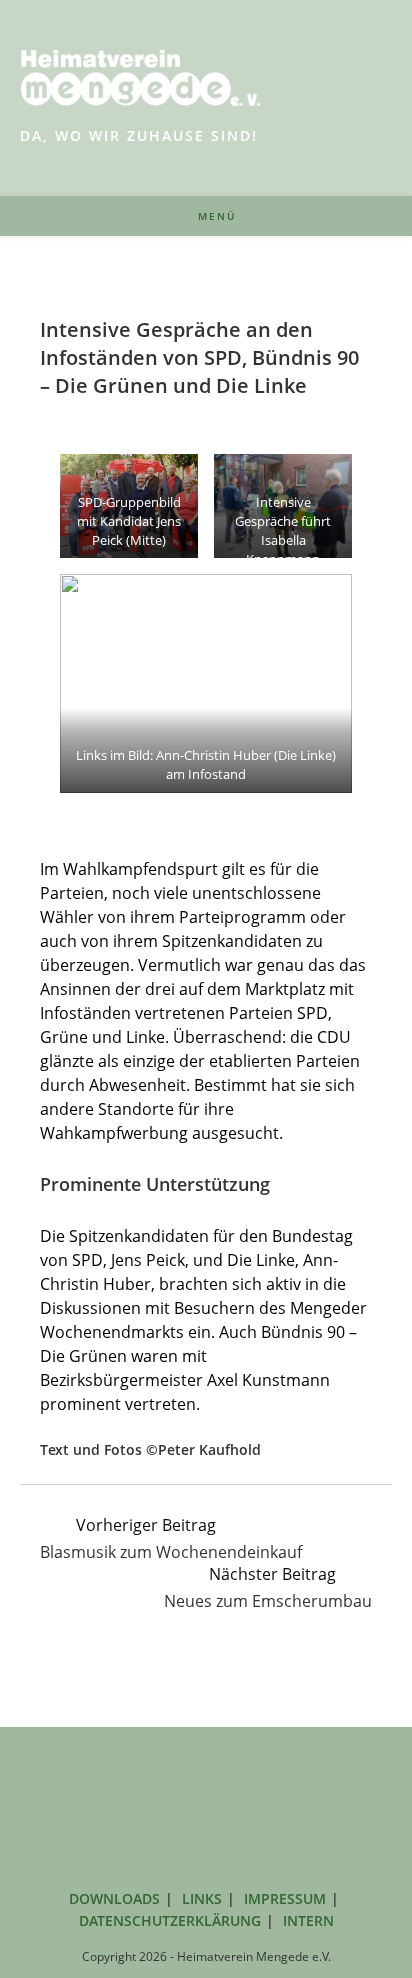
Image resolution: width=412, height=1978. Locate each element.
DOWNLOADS (114, 1898)
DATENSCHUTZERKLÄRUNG (170, 1920)
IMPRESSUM (285, 1898)
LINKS (202, 1898)
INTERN (308, 1920)
